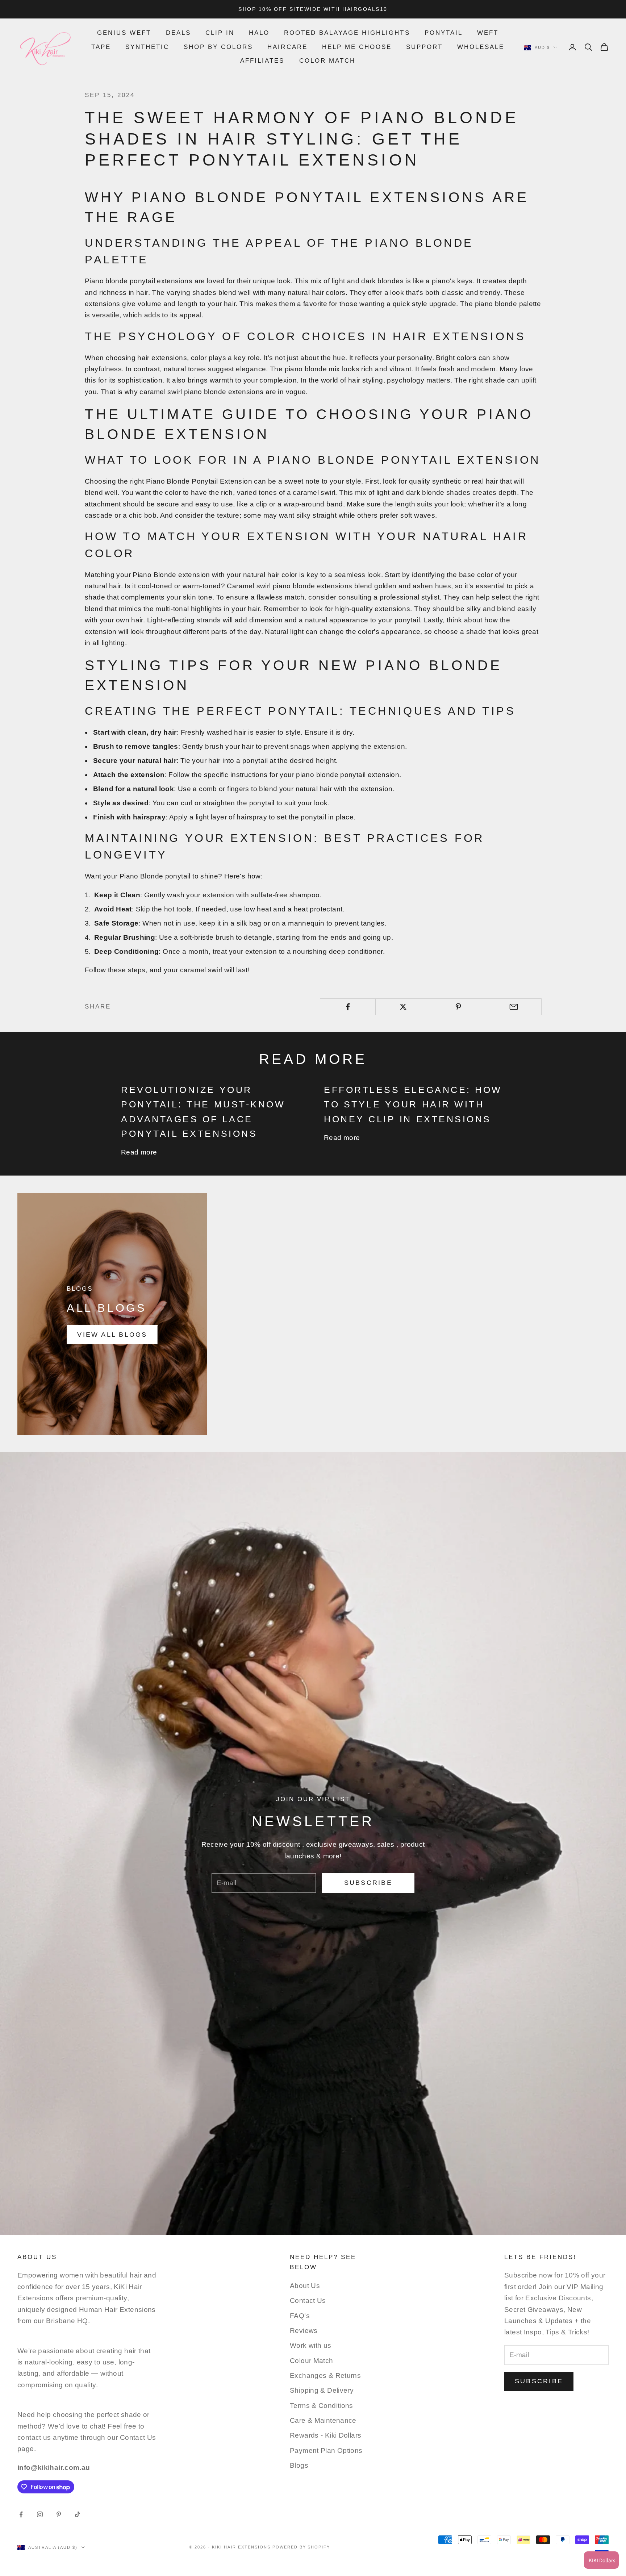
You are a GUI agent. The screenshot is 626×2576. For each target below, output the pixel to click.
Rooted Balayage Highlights (347, 33)
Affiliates (262, 61)
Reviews (304, 2331)
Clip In (220, 33)
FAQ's (300, 2316)
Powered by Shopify (301, 2547)
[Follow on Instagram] (40, 2514)
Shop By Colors (218, 47)
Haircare (287, 47)
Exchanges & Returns (325, 2375)
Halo (259, 33)
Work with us (311, 2345)
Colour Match (312, 2361)
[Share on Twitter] (403, 1007)
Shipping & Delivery (322, 2390)
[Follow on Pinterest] (59, 2514)
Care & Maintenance (323, 2420)
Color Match (327, 61)
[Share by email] (514, 1007)
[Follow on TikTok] (78, 2514)
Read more (139, 1152)
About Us (305, 2286)
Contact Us (308, 2301)
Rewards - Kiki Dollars (325, 2435)
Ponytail (444, 33)
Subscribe (368, 1883)
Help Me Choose (357, 47)
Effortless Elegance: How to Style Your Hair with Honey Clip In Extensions (413, 1104)
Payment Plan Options (326, 2450)
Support (424, 47)
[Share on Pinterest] (459, 1007)
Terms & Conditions (322, 2406)
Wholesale (481, 47)
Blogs (299, 2465)
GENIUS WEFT (124, 33)
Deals (178, 33)
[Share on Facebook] (348, 1007)
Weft (488, 33)
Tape (101, 47)
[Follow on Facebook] (21, 2514)
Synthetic (147, 47)
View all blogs (112, 1335)
